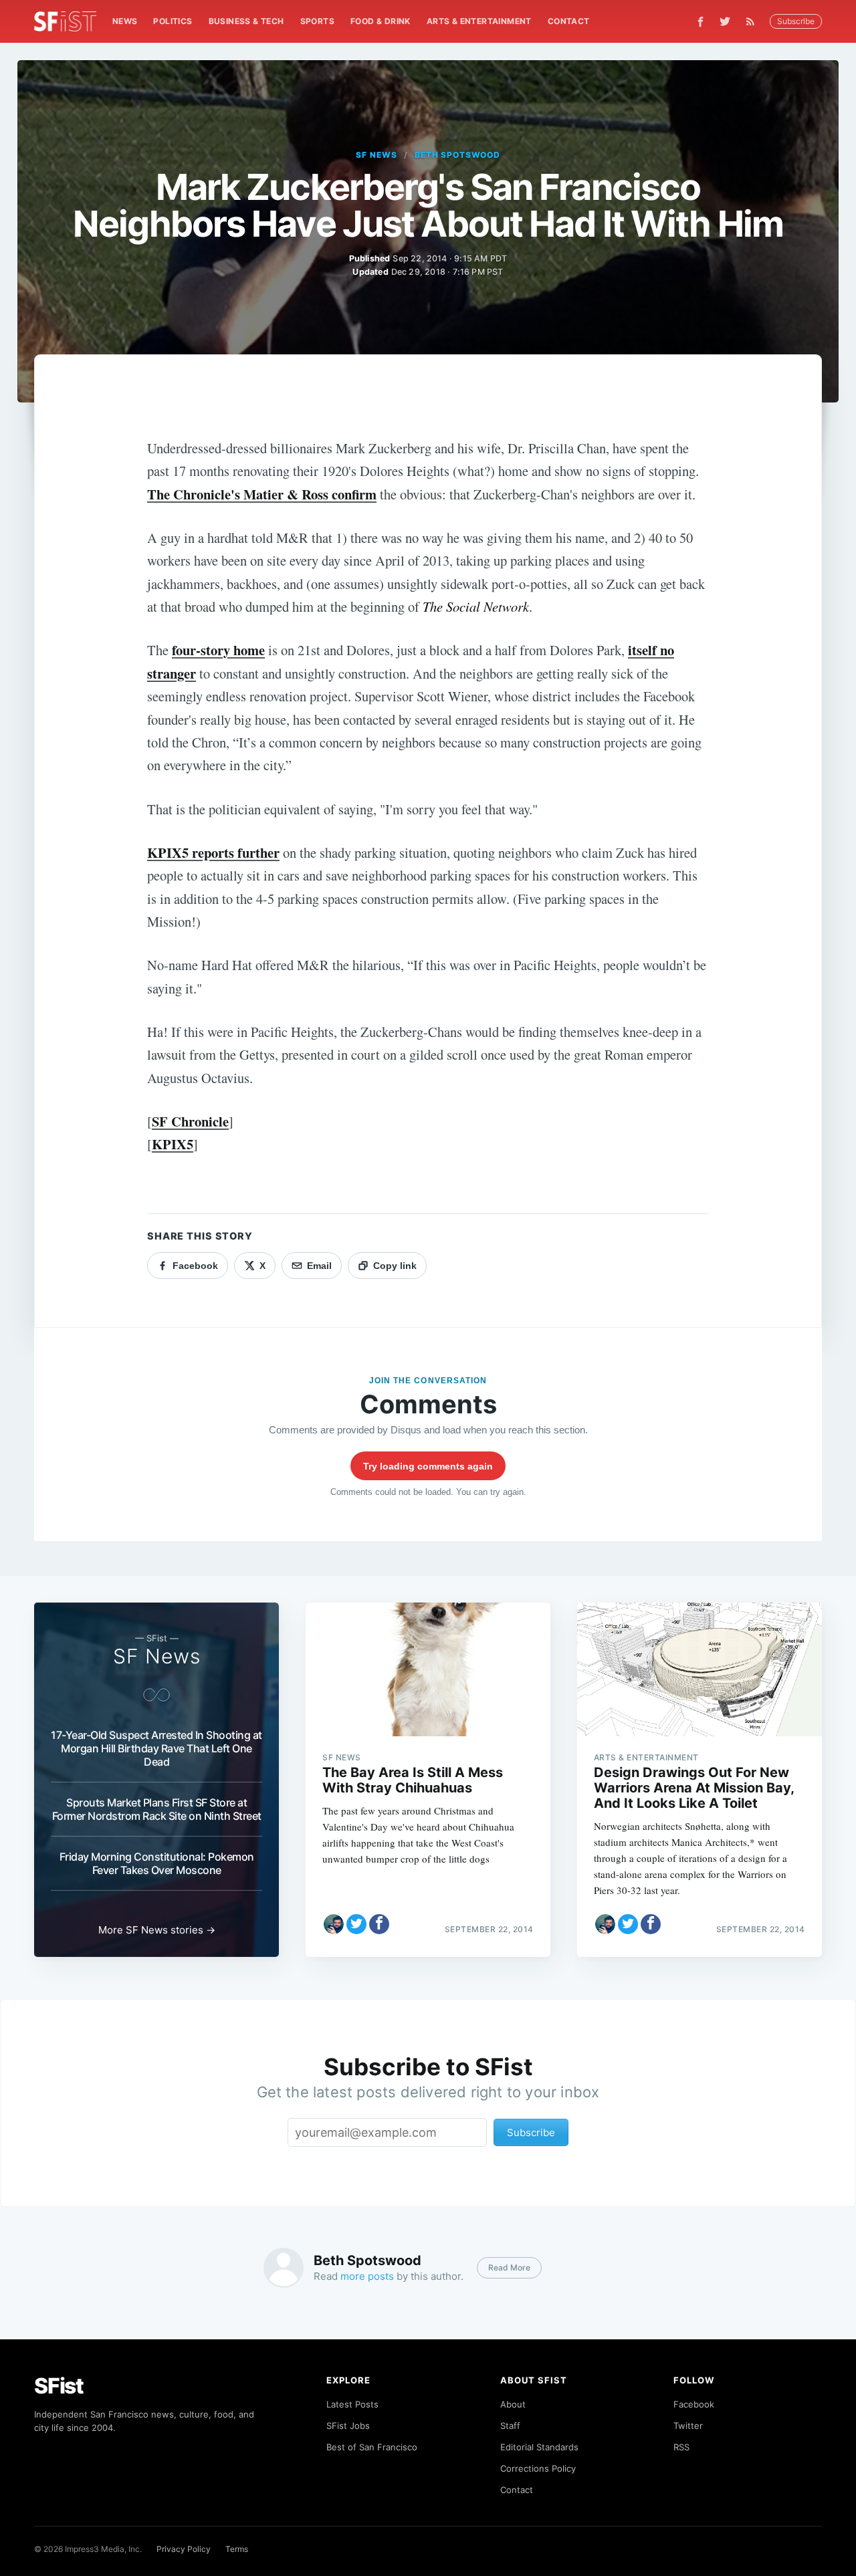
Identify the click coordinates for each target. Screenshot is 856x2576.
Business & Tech (246, 21)
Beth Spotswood (457, 155)
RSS (681, 2447)
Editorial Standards (539, 2447)
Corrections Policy (538, 2468)
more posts (367, 2276)
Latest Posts (352, 2404)
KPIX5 (173, 1144)
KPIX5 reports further (213, 852)
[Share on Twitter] (356, 1924)
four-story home (218, 650)
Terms (237, 2549)
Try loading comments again (428, 1466)
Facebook (694, 2404)
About (513, 2404)
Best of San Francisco (372, 2447)
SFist (59, 2386)
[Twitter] (725, 21)
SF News (377, 155)
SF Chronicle (190, 1121)
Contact (569, 21)
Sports (317, 21)
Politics (173, 21)
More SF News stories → (157, 1930)
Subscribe (796, 21)
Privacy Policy (184, 2549)
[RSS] (754, 21)
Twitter (688, 2426)
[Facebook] (701, 22)
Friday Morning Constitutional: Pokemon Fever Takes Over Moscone (157, 1863)
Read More (509, 2267)
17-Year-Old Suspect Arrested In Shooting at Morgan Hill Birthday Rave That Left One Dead (156, 1748)
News (125, 21)
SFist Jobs (348, 2426)
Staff (510, 2426)
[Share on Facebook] (379, 1924)
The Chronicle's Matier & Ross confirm (262, 494)
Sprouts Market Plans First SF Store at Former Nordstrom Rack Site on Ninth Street (157, 1809)
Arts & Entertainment (479, 21)
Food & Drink (381, 21)
